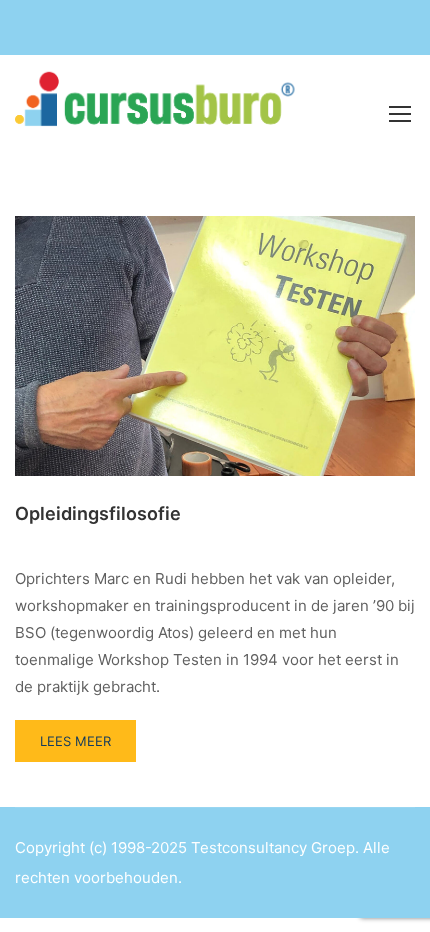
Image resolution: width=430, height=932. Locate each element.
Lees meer (87, 734)
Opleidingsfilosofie (98, 513)
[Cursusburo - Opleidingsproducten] (164, 112)
